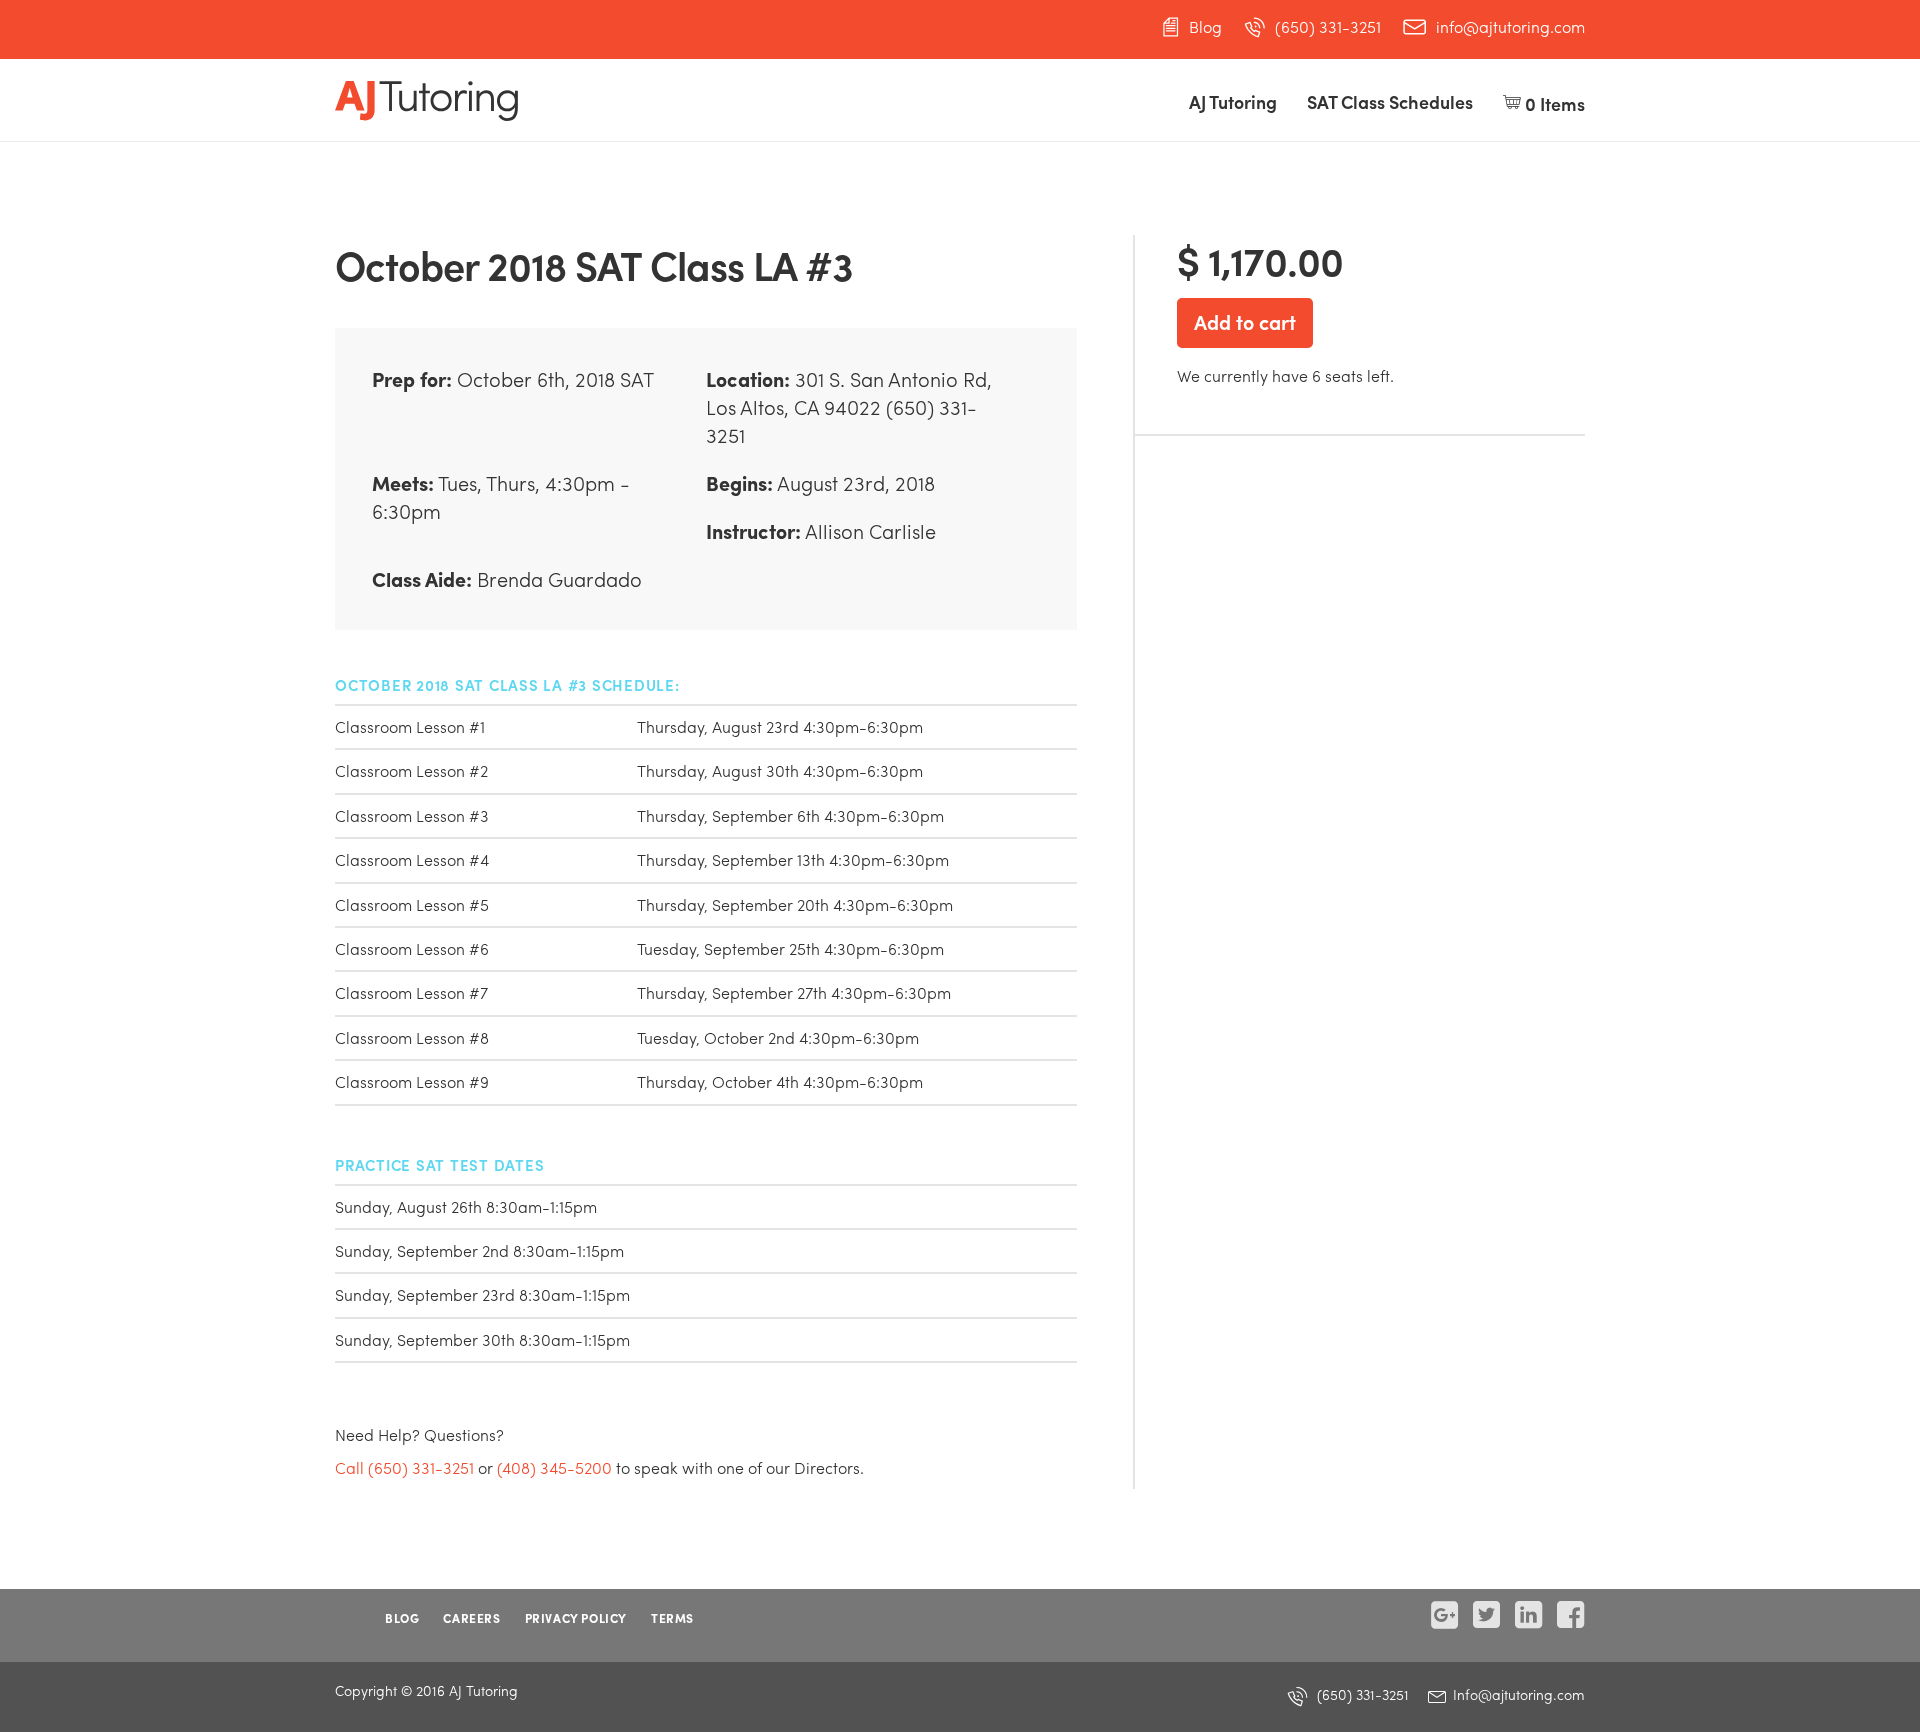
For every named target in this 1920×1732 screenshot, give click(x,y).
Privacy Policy (576, 1618)
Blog (1205, 27)
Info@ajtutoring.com (1517, 1694)
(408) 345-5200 (554, 1467)
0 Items (1553, 103)
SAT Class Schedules (1390, 101)
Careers (471, 1618)
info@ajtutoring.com (1510, 27)
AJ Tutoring (1233, 101)
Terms (672, 1618)
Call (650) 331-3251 (404, 1467)
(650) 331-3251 (1328, 27)
